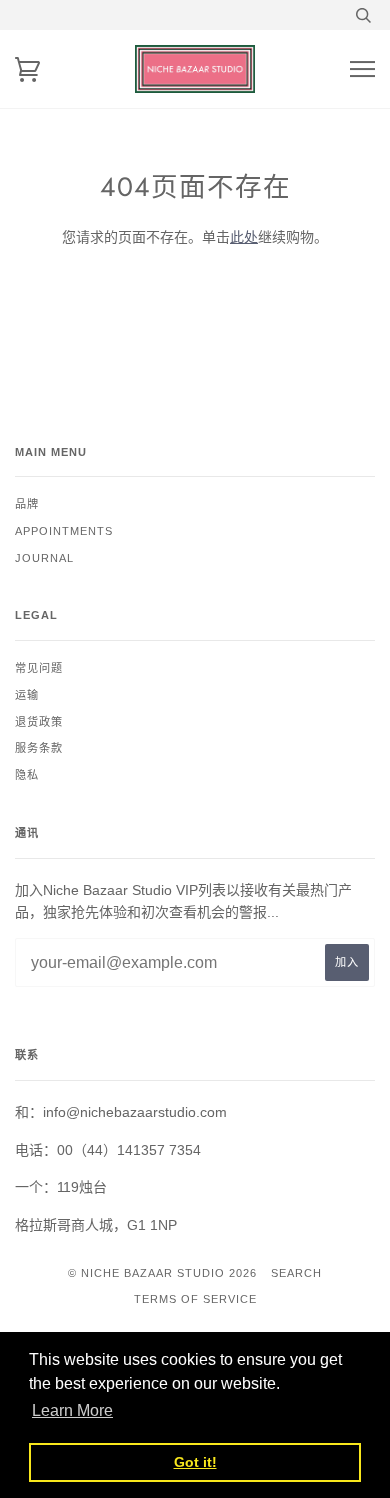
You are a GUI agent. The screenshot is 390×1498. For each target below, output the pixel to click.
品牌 (27, 504)
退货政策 (39, 722)
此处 (244, 237)
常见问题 (39, 668)
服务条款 (39, 748)
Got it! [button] (195, 1462)
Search (296, 1273)
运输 (27, 695)
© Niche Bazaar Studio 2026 (162, 1273)
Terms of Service (195, 1299)
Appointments (64, 531)
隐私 (27, 775)
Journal (44, 558)
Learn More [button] (72, 1410)
